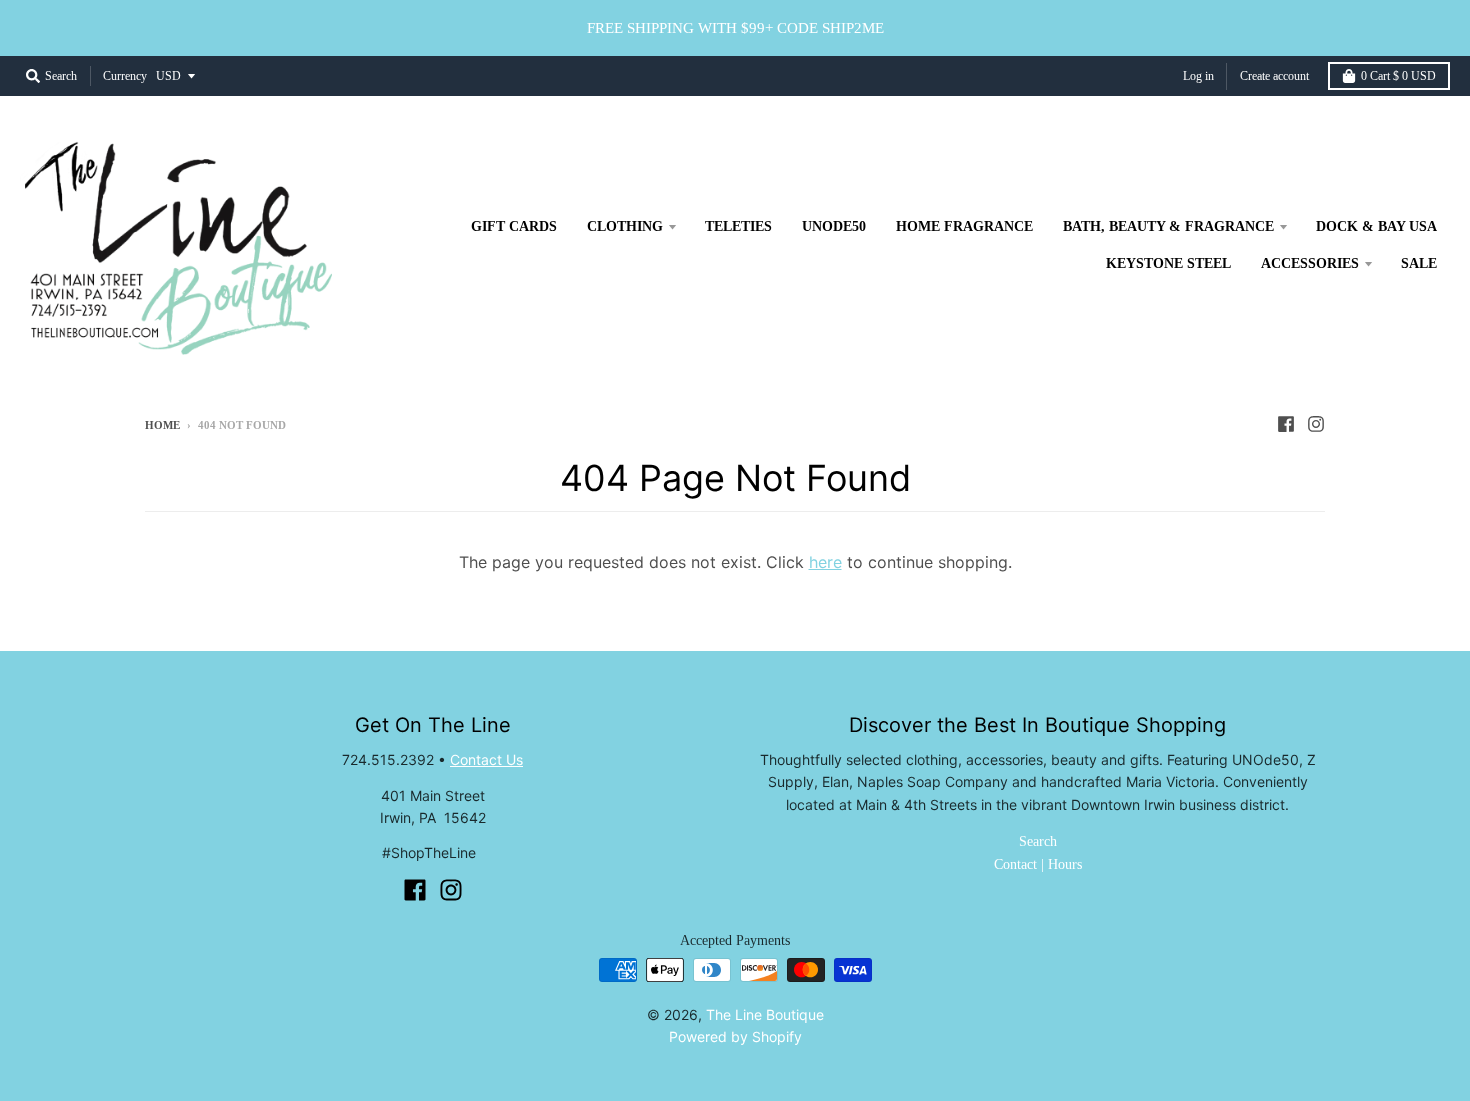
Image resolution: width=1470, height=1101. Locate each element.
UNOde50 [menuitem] (834, 226)
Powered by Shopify (735, 1036)
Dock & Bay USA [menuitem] (1376, 226)
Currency (125, 76)
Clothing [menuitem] (625, 226)
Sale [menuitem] (1419, 263)
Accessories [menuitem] (1310, 263)
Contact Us (486, 759)
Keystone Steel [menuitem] (1168, 263)
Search (1038, 841)
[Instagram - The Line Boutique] (1316, 424)
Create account (1274, 76)
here (825, 562)
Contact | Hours (1038, 864)
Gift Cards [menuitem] (514, 226)
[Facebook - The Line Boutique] (1286, 424)
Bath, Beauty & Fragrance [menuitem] (1168, 226)
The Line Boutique (765, 1014)
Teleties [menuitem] (738, 226)
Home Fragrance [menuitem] (964, 226)
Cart (1398, 76)
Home (162, 425)
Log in (1198, 76)
